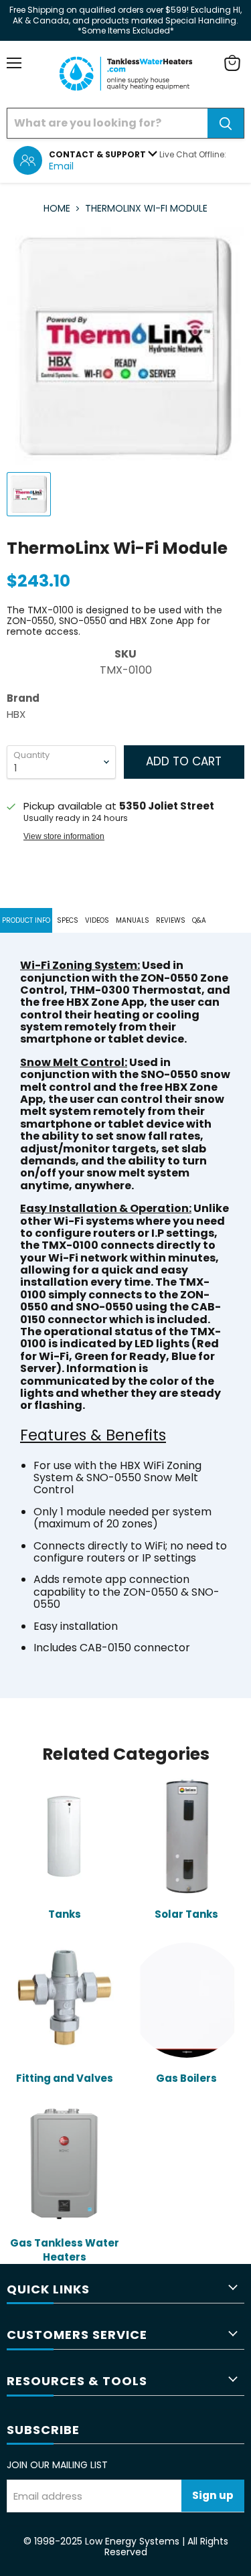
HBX (16, 714)
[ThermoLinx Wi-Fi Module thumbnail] (29, 494)
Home (57, 208)
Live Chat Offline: (193, 154)
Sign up (213, 2495)
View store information (64, 836)
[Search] (226, 123)
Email (61, 166)
